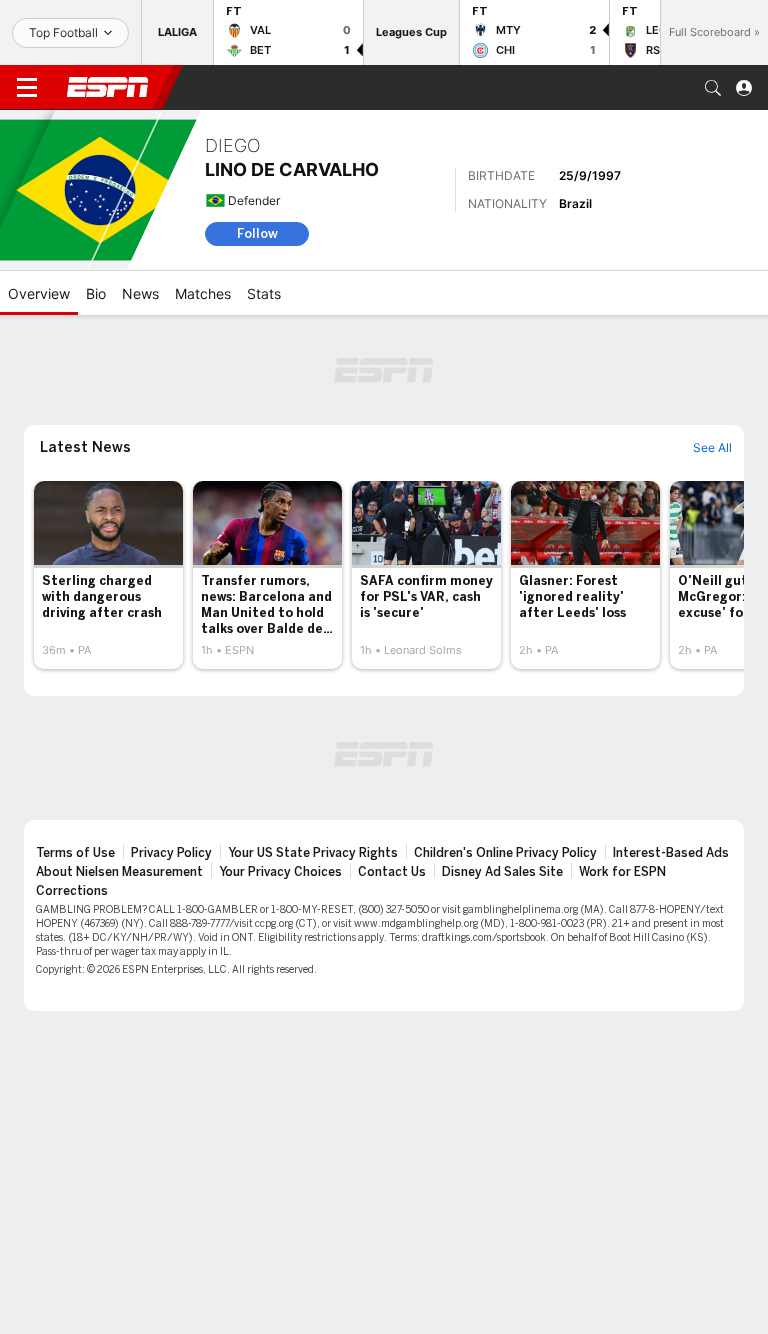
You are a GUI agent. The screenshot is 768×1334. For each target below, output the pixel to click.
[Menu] (27, 88)
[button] (713, 88)
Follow (257, 233)
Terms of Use (75, 853)
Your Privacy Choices (280, 872)
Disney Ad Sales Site (502, 872)
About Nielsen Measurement (119, 872)
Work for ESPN (622, 872)
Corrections (72, 891)
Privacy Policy (171, 853)
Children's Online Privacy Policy (505, 853)
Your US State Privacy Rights (313, 853)
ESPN (108, 87)
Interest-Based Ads (671, 853)
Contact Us (392, 872)
